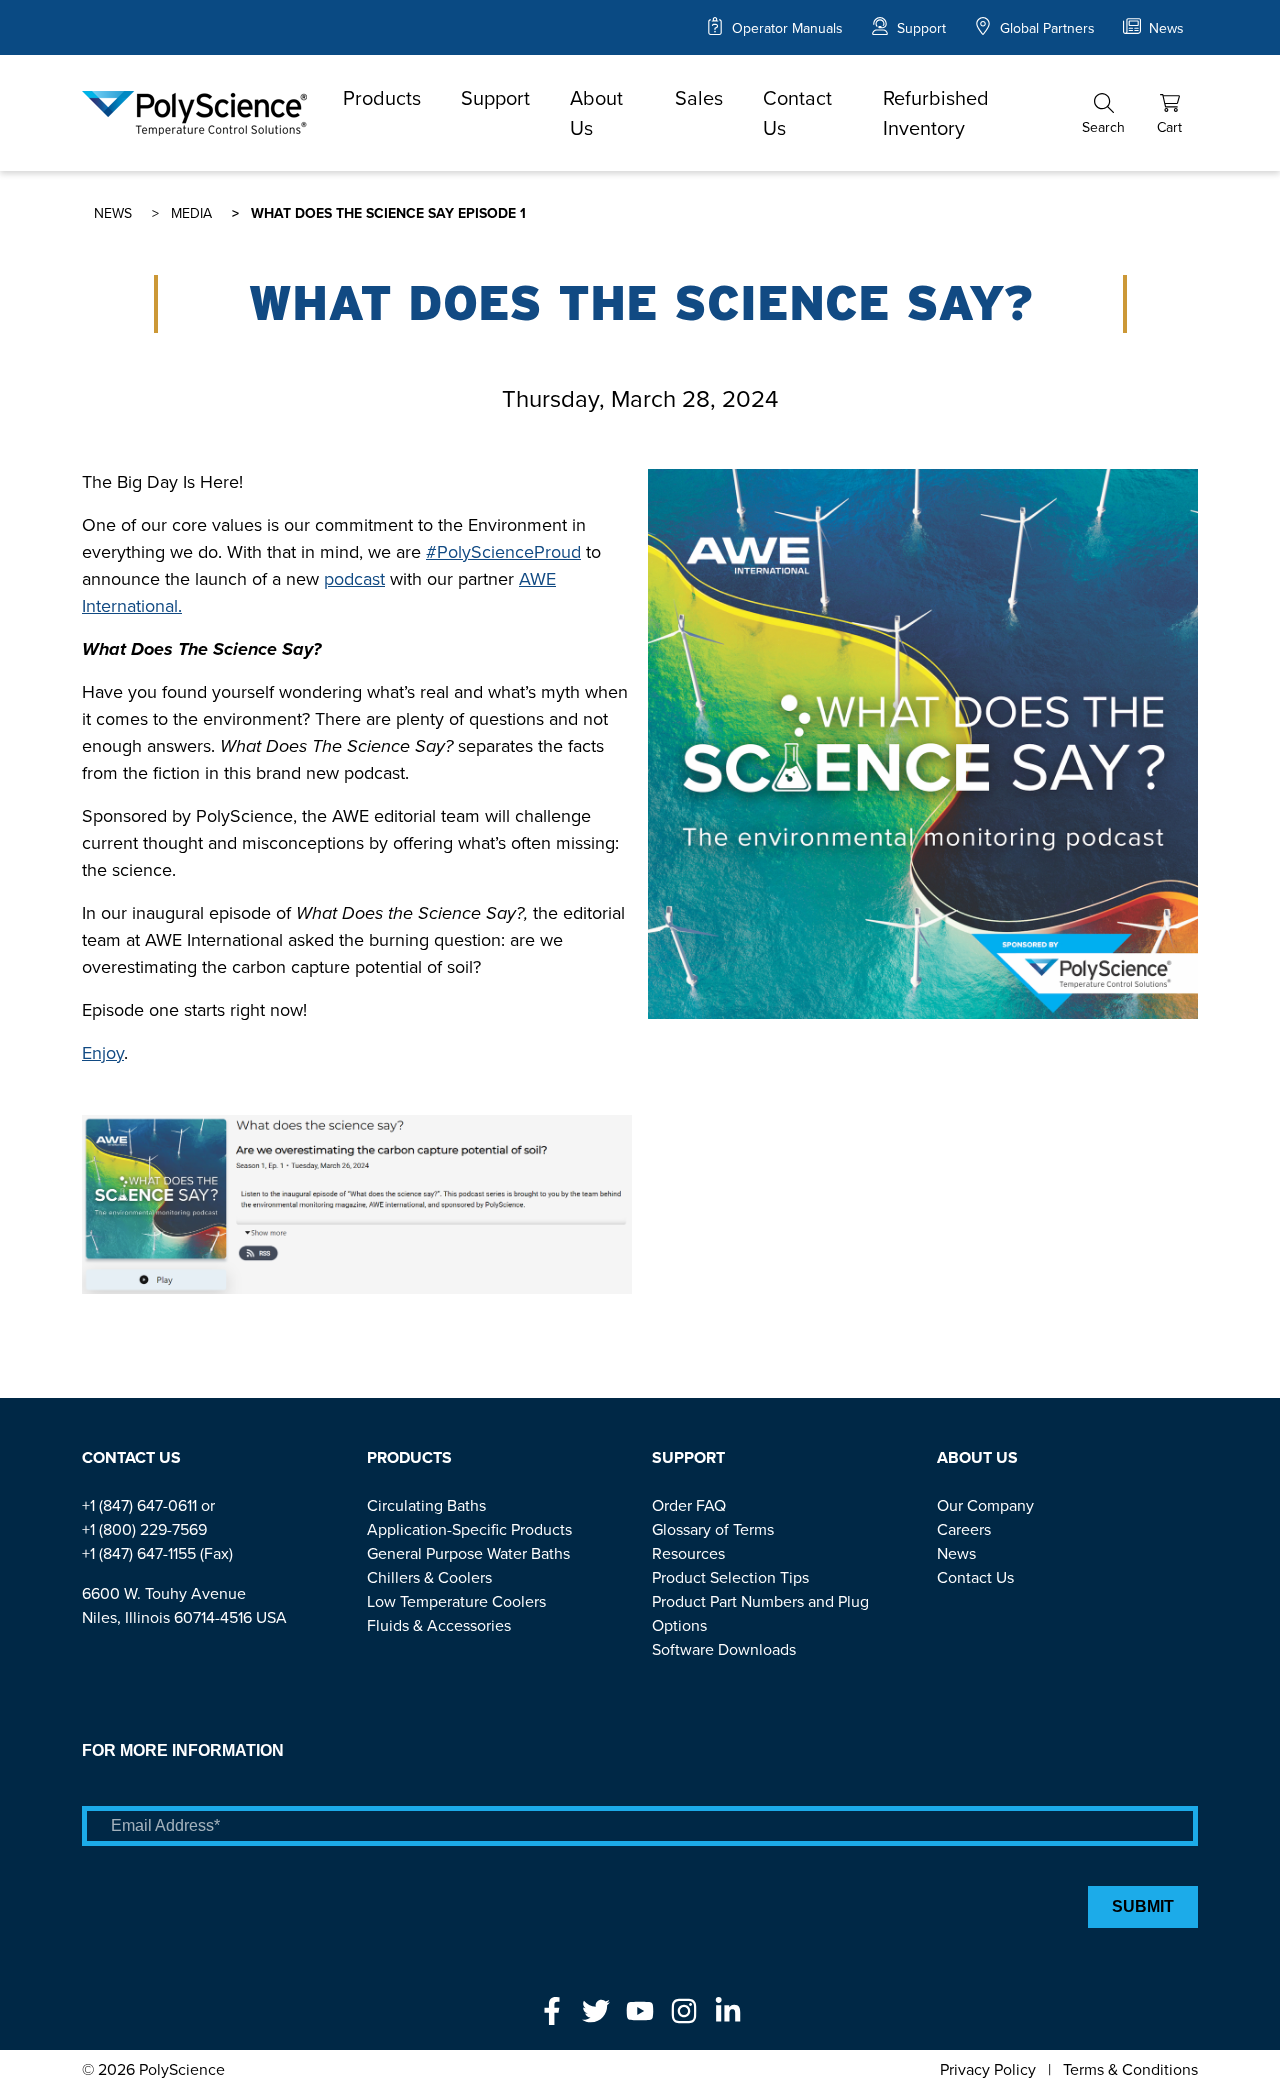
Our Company (985, 1505)
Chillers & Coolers (429, 1577)
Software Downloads (724, 1649)
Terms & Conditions (1130, 2069)
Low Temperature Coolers (456, 1601)
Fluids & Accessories (439, 1625)
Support (919, 28)
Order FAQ (689, 1505)
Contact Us (797, 113)
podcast (354, 579)
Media (191, 213)
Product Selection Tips (730, 1577)
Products (382, 98)
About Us (596, 113)
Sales (699, 98)
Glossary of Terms (713, 1529)
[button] (1103, 113)
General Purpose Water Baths (468, 1553)
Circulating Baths (426, 1505)
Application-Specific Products (469, 1529)
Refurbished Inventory (936, 113)
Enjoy (103, 1053)
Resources (688, 1553)
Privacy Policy (988, 2069)
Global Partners (1045, 28)
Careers (964, 1529)
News (1164, 28)
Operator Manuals (785, 28)
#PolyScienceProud (503, 552)
